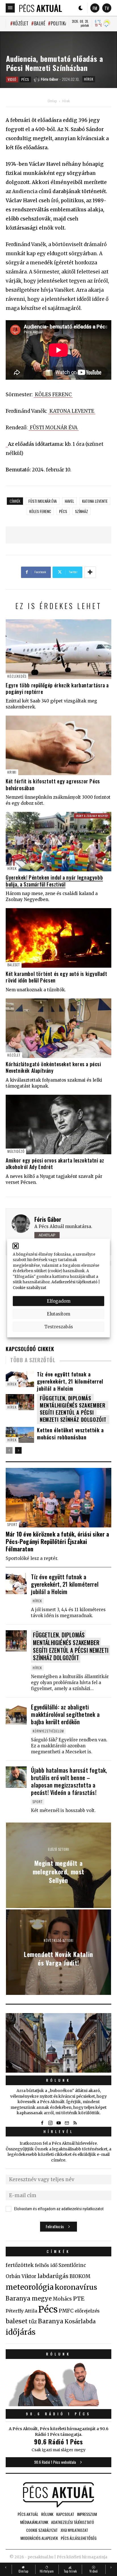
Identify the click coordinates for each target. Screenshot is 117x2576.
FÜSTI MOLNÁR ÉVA (54, 428)
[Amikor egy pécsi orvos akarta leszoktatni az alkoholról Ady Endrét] (58, 1124)
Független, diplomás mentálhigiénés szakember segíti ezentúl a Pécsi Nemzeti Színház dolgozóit (73, 1409)
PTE (79, 2299)
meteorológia (30, 2287)
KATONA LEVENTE (72, 411)
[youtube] (58, 2123)
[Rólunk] (58, 2043)
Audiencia (25, 191)
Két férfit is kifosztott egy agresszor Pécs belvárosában (53, 784)
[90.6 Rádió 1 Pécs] (58, 2405)
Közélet (21, 23)
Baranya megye (29, 2299)
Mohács (62, 2299)
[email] (67, 2123)
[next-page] (18, 1450)
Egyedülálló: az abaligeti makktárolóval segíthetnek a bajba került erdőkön (65, 1714)
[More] (90, 572)
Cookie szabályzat (30, 1287)
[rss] (75, 2123)
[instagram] (50, 2123)
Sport (12, 1524)
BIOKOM (80, 2276)
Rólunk (58, 2080)
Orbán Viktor (21, 2276)
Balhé (40, 23)
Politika (59, 23)
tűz (33, 2322)
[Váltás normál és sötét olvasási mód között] (81, 8)
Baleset (14, 965)
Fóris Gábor (48, 1219)
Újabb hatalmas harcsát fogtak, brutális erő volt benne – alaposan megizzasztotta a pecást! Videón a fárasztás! (69, 1781)
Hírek (89, 79)
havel (69, 501)
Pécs (25, 79)
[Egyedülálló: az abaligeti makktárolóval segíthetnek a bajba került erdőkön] (16, 1714)
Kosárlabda (80, 2321)
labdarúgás (53, 2276)
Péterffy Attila (21, 2311)
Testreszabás (59, 1326)
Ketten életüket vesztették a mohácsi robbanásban (70, 1434)
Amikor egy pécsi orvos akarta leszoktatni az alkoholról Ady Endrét (55, 1164)
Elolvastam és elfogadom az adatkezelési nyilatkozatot (59, 2209)
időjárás (21, 2332)
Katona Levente (95, 501)
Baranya (51, 2321)
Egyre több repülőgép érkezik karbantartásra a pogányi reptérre (57, 688)
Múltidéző (16, 1151)
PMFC (66, 2311)
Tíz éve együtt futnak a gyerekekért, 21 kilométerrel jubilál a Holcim (70, 1381)
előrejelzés (87, 2311)
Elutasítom (58, 1314)
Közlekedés (17, 676)
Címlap (52, 101)
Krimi (12, 772)
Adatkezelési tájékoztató (74, 1282)
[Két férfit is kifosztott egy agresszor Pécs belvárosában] (58, 745)
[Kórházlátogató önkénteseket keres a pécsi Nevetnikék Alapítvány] (58, 1028)
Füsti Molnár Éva (43, 501)
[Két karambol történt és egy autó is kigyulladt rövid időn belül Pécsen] (58, 938)
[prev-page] (9, 1450)
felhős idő (46, 2265)
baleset (17, 2321)
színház (82, 511)
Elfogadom (59, 1301)
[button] (16, 1246)
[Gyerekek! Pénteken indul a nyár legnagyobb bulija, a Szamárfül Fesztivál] (58, 842)
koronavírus (76, 2287)
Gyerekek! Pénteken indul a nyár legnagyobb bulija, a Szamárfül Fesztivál (54, 881)
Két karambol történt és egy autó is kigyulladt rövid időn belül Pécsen (57, 977)
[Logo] (41, 8)
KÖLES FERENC (53, 395)
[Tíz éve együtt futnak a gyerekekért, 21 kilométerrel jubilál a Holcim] (16, 1584)
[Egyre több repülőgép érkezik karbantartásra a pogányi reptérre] (58, 649)
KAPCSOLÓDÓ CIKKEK (30, 1349)
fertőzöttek (20, 2265)
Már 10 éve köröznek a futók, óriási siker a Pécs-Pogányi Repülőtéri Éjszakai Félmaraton (58, 1541)
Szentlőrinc (72, 2265)
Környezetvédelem (48, 1731)
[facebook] (42, 2123)
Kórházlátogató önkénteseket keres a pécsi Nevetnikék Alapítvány (53, 1067)
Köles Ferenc (40, 511)
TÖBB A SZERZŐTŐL (33, 1360)
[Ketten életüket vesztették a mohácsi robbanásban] (20, 1435)
